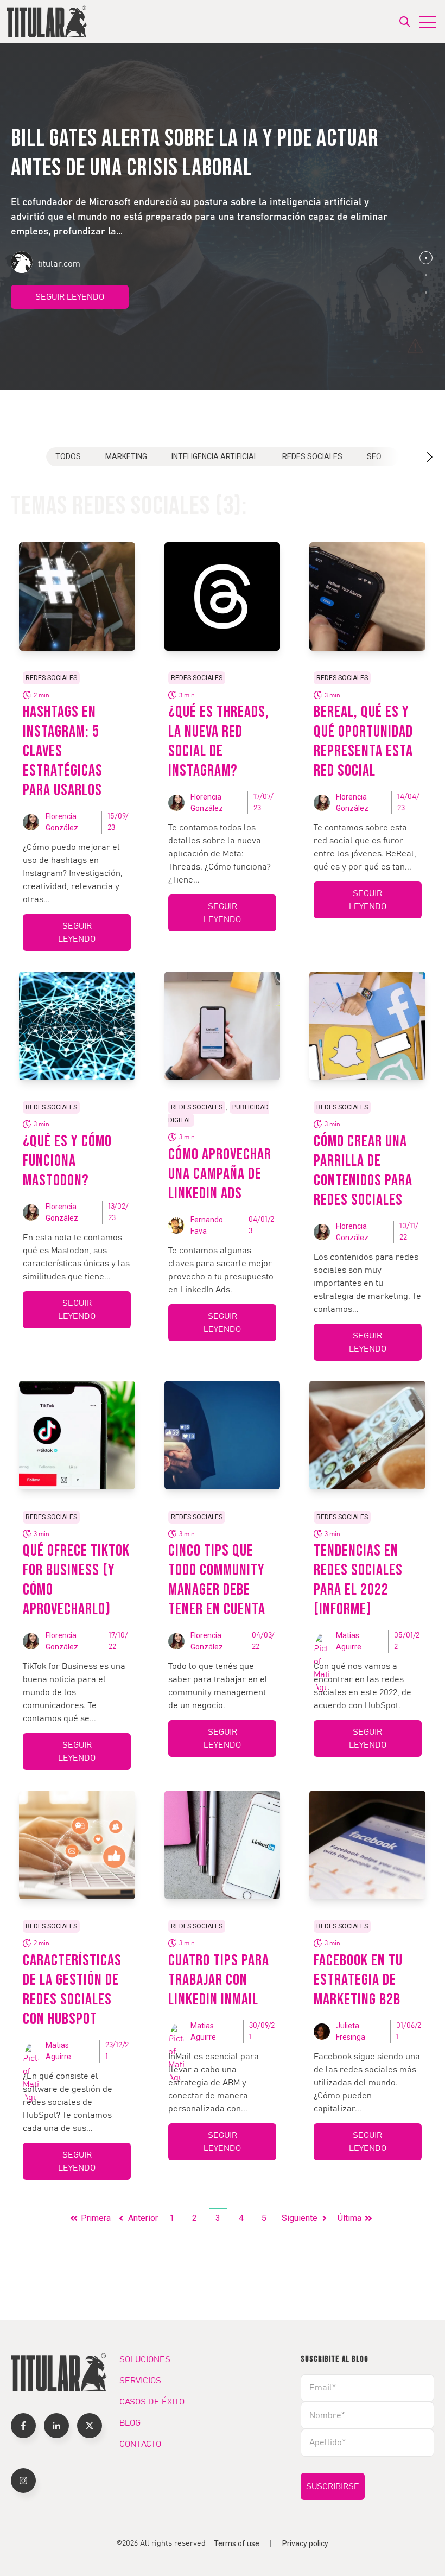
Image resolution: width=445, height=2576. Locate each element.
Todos (68, 456)
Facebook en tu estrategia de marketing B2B (358, 1980)
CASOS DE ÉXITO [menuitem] (152, 2402)
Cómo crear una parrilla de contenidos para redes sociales (363, 1171)
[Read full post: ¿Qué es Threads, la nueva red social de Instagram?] (223, 597)
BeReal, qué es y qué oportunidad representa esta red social (363, 741)
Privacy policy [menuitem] (305, 2543)
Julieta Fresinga (351, 2031)
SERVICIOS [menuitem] (140, 2381)
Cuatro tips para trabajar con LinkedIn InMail (219, 1980)
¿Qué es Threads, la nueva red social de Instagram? (219, 741)
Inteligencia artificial (215, 456)
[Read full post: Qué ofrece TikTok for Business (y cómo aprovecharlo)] (77, 1435)
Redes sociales (312, 456)
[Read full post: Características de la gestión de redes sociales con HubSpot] (77, 1845)
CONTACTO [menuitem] (140, 2444)
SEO (374, 456)
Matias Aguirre (349, 1641)
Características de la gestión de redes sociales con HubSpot (72, 1990)
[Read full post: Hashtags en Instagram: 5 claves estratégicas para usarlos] (77, 597)
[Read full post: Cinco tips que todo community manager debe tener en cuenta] (223, 1435)
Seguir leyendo (70, 297)
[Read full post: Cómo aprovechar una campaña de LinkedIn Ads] (223, 1026)
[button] (426, 258)
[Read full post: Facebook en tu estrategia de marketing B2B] (367, 1845)
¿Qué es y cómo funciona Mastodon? (67, 1161)
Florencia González (62, 822)
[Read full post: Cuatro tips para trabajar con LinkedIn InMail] (223, 1845)
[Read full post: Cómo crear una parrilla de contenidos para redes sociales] (367, 1026)
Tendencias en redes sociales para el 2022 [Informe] (358, 1580)
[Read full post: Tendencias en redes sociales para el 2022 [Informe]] (367, 1435)
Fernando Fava (207, 1225)
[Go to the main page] (47, 21)
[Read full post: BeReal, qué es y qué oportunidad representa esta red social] (367, 597)
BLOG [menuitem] (130, 2423)
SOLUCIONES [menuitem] (145, 2359)
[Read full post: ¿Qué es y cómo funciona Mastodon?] (77, 1026)
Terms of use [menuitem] (237, 2543)
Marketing (126, 456)
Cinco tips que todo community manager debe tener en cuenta (217, 1580)
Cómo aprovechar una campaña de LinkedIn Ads (220, 1174)
